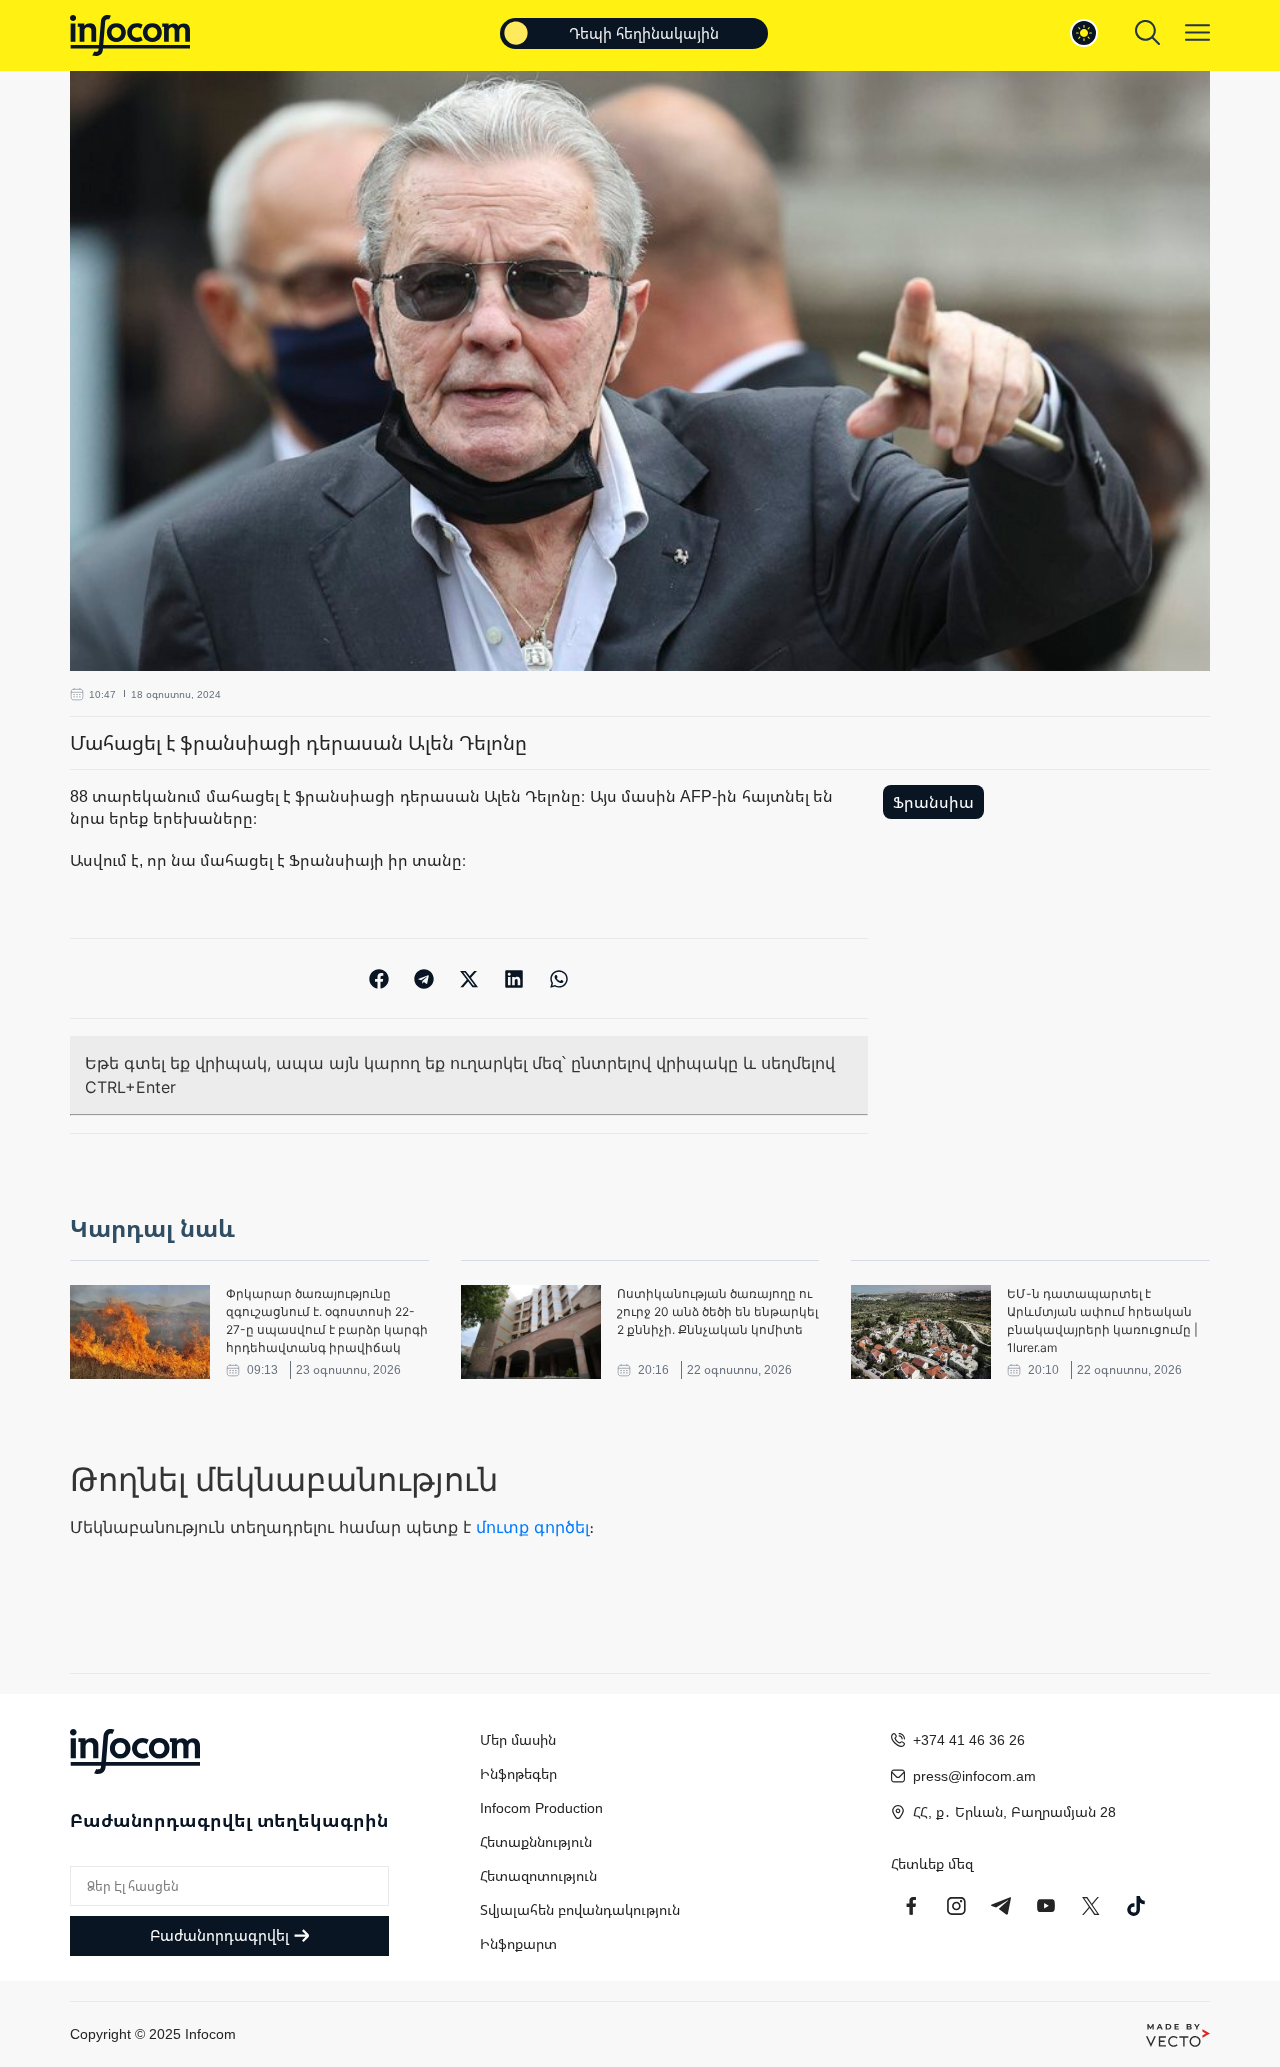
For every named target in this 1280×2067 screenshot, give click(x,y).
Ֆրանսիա (933, 802)
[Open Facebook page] (911, 1906)
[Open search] (1147, 32)
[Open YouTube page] (1046, 1906)
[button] (379, 978)
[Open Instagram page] (956, 1906)
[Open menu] (1197, 32)
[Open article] (140, 1332)
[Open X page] (1091, 1906)
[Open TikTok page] (1136, 1906)
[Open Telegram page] (1001, 1906)
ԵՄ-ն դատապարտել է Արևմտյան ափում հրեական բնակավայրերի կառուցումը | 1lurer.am (1102, 1320)
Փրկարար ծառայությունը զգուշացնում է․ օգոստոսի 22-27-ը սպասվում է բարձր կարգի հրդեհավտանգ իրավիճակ (327, 1320)
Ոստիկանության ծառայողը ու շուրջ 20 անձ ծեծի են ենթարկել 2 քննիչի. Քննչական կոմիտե (717, 1311)
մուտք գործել (532, 1527)
